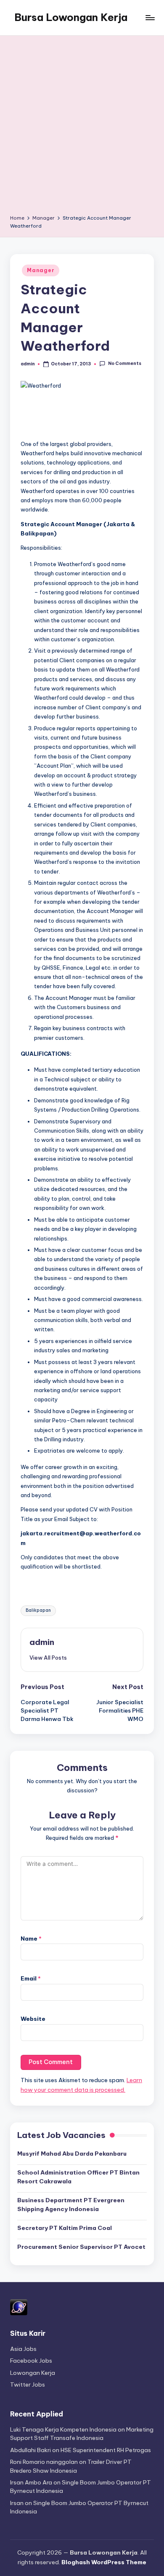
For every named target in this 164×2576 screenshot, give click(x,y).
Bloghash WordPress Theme (104, 2562)
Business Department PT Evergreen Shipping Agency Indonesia (71, 2204)
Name (31, 1939)
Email (31, 1978)
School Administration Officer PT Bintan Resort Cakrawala (78, 2177)
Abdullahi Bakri (30, 2450)
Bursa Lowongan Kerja (71, 17)
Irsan (17, 2503)
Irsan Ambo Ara (31, 2482)
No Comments (124, 364)
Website (33, 2019)
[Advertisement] (82, 128)
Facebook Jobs (31, 2361)
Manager (41, 270)
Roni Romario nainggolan (44, 2462)
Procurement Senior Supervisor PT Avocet (81, 2247)
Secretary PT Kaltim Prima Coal (65, 2228)
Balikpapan (38, 1610)
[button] (48, 1658)
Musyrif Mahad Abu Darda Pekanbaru (72, 2154)
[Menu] (150, 17)
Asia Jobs (23, 2349)
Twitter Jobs (28, 2385)
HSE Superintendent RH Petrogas (106, 2450)
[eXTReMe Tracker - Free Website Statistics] (19, 2306)
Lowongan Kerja (33, 2373)
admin (42, 1642)
